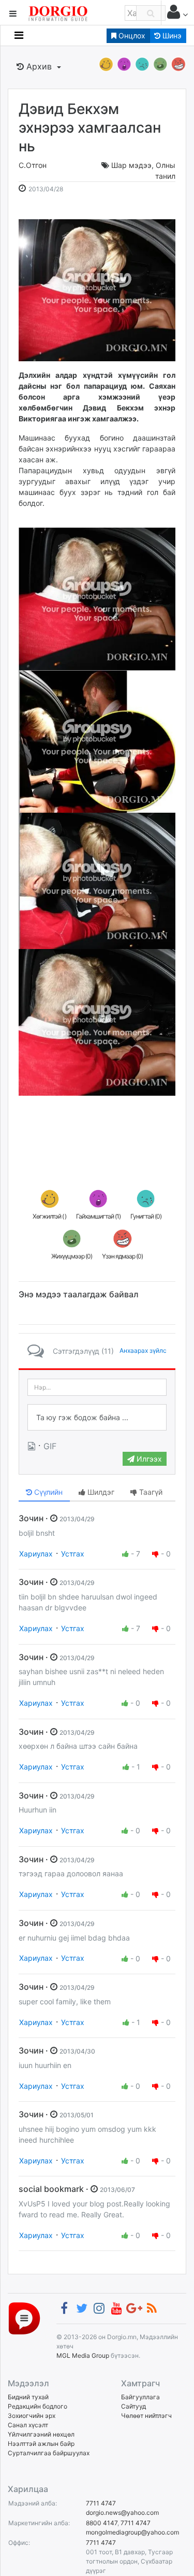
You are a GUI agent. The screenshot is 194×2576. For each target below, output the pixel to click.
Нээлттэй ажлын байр (41, 2444)
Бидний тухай (28, 2397)
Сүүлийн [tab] (47, 1492)
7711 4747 (101, 2503)
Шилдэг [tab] (100, 1492)
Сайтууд (133, 2406)
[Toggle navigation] (19, 35)
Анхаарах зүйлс (143, 1350)
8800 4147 (102, 2523)
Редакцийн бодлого (38, 2406)
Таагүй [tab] (150, 1492)
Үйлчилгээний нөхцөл (41, 2434)
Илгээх (148, 1459)
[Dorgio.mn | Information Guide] (24, 2318)
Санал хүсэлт (28, 2425)
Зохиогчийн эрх (32, 2416)
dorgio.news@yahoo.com (122, 2513)
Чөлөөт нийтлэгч (146, 2416)
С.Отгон (33, 165)
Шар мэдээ (131, 165)
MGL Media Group (83, 2355)
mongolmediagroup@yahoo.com (132, 2532)
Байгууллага (140, 2397)
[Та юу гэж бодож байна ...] (97, 1418)
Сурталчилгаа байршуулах (49, 2453)
